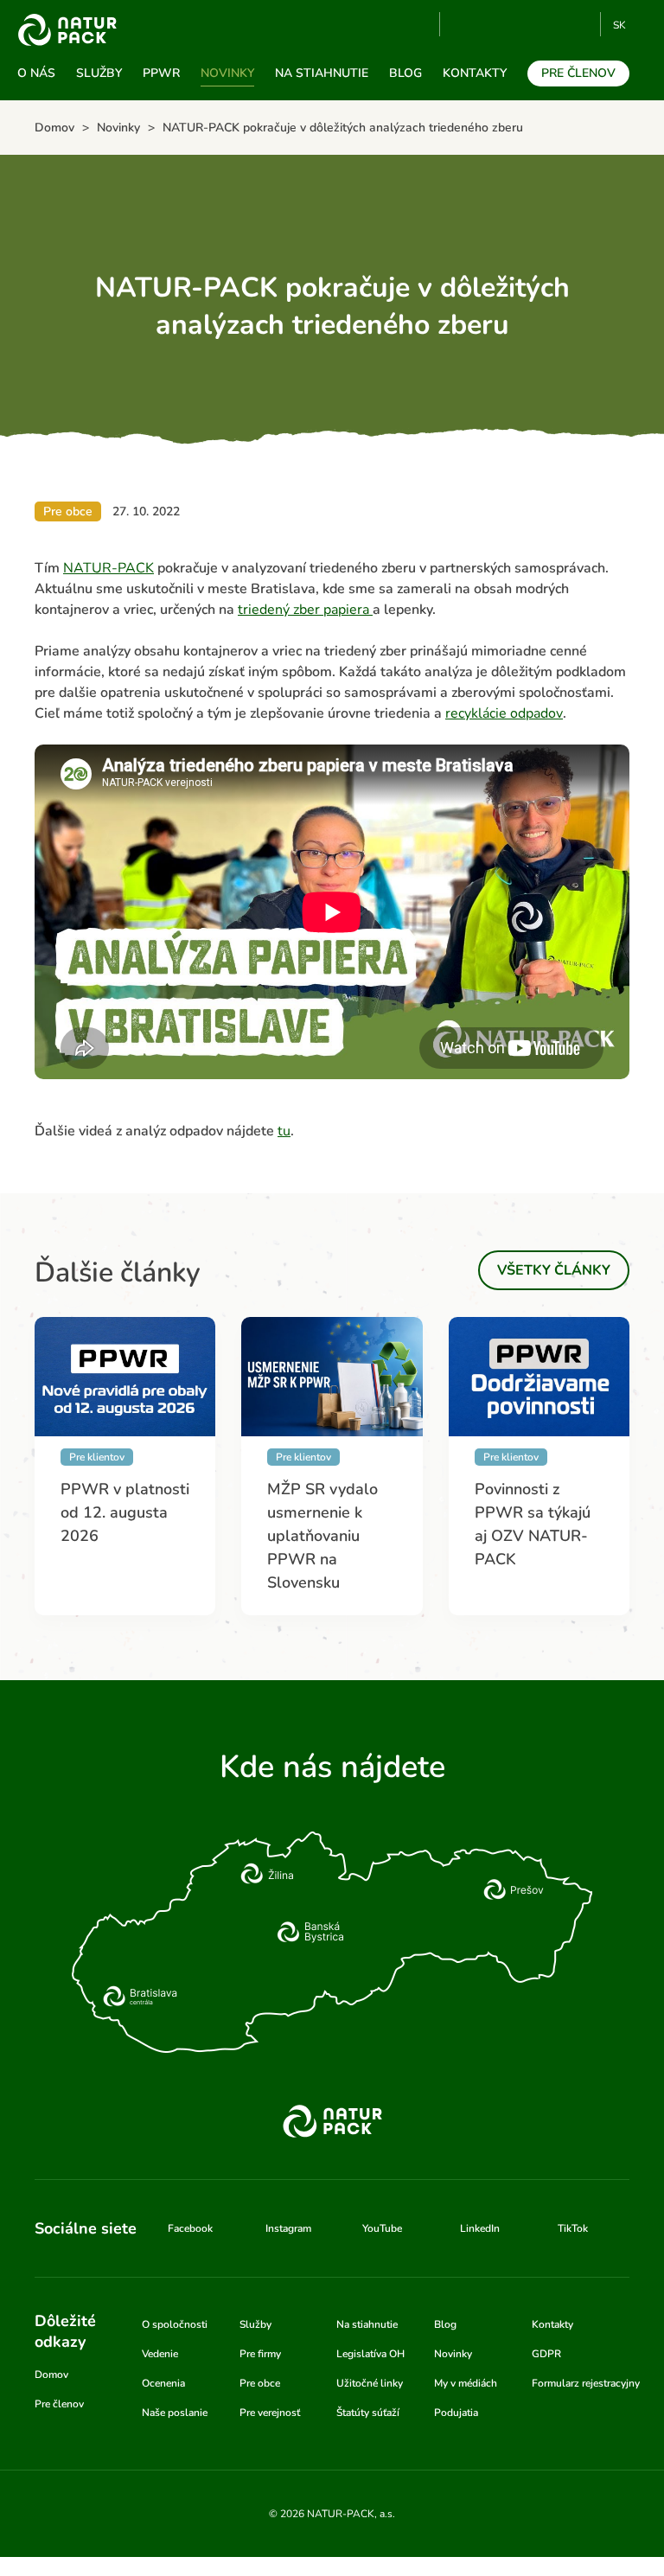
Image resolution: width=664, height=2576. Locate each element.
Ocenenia (163, 2383)
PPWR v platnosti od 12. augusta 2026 (125, 1512)
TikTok (580, 24)
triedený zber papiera (305, 610)
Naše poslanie (175, 2413)
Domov (51, 2375)
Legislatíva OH (370, 2354)
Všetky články (554, 1270)
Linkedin (551, 24)
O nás (36, 73)
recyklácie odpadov (504, 713)
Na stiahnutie (322, 73)
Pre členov (578, 73)
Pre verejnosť (270, 2413)
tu (284, 1131)
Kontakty (475, 73)
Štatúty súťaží (368, 2413)
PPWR (161, 73)
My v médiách (466, 2383)
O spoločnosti (175, 2324)
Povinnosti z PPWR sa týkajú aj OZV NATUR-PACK (533, 1524)
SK (619, 25)
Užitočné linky (370, 2383)
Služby (99, 73)
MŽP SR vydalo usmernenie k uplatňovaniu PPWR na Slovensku (322, 1536)
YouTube (463, 24)
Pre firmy (260, 2354)
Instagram (523, 24)
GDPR (546, 2354)
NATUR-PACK (109, 568)
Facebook (494, 24)
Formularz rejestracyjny (586, 2383)
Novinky (227, 73)
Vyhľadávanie (419, 25)
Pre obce (260, 2383)
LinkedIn (480, 2228)
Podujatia (456, 2413)
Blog (405, 73)
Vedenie (160, 2354)
